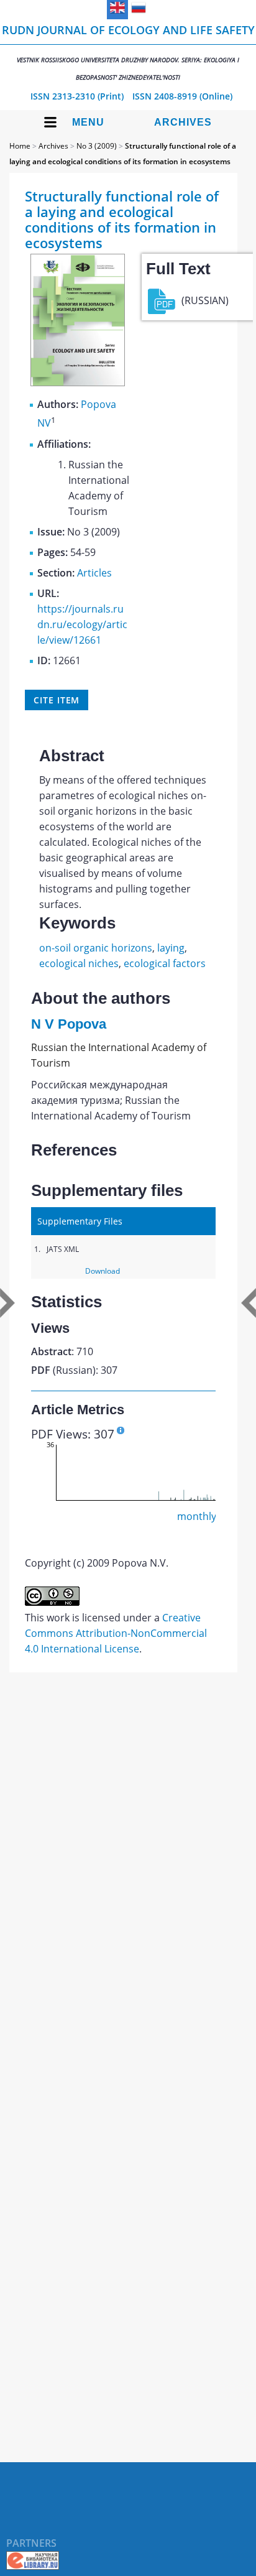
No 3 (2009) (97, 146)
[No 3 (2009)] (78, 382)
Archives (183, 122)
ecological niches (79, 963)
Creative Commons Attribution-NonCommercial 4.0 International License (116, 1633)
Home (20, 146)
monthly (197, 1516)
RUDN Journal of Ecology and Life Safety (128, 52)
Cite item (57, 700)
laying (171, 948)
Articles (94, 573)
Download (103, 1271)
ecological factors (165, 963)
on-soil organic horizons (96, 948)
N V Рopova (69, 1024)
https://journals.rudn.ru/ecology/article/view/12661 (82, 624)
